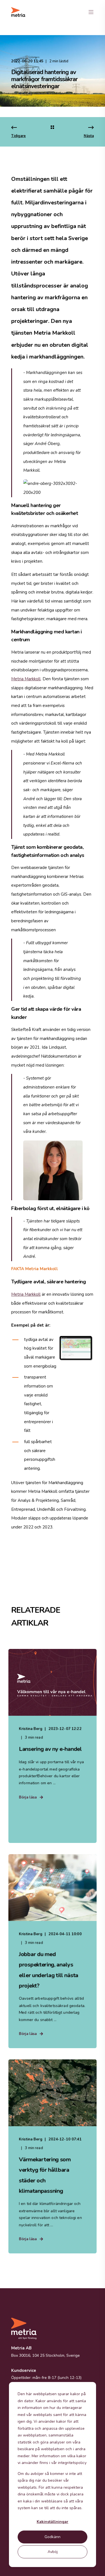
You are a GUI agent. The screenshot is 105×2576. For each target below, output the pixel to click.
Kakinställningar (53, 2522)
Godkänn (53, 2537)
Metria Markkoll (26, 679)
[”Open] (91, 12)
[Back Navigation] (52, 128)
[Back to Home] (18, 12)
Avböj (53, 2552)
